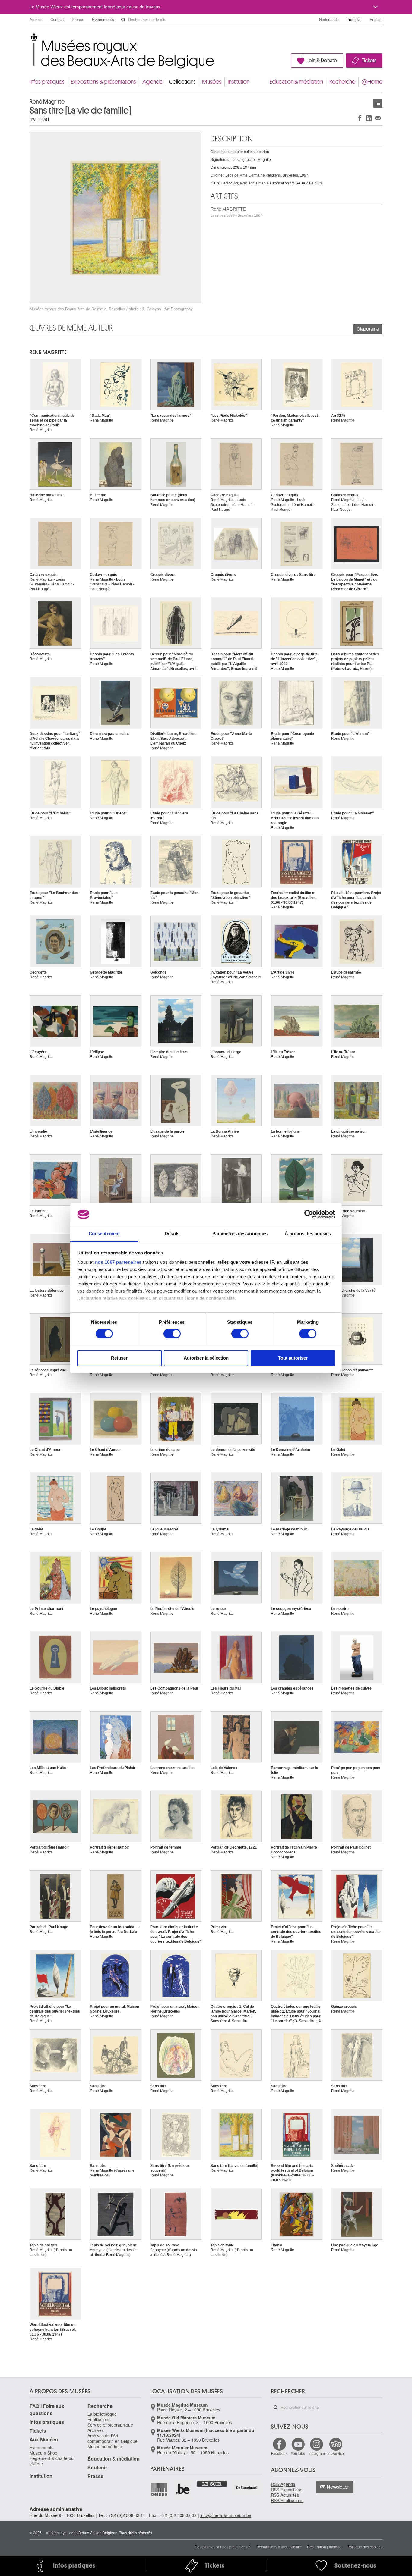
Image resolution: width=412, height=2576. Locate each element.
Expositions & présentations (103, 82)
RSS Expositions (287, 2490)
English (376, 20)
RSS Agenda (283, 2484)
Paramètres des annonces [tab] (240, 1233)
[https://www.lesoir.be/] (212, 2483)
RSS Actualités (285, 2495)
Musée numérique (105, 2446)
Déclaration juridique (324, 2547)
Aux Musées (44, 2439)
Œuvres (378, 103)
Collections (182, 82)
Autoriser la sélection (206, 1358)
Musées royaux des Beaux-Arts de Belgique (30, 39)
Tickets (369, 61)
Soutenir (97, 2467)
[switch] (172, 1334)
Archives (96, 2430)
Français (354, 20)
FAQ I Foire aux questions (47, 2410)
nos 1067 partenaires (118, 1262)
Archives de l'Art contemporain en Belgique (113, 2438)
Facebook (279, 2453)
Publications (99, 2419)
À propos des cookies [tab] (308, 1233)
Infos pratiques (47, 82)
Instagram (317, 2453)
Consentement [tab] (104, 1233)
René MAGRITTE (236, 212)
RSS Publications (287, 2500)
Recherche (342, 82)
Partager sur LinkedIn (369, 118)
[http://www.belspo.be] (160, 2490)
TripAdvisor (336, 2453)
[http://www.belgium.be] (183, 2490)
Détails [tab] (172, 1233)
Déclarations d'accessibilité (279, 2547)
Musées (212, 82)
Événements (103, 20)
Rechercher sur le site (123, 20)
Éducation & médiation (296, 82)
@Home (372, 82)
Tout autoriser (293, 1358)
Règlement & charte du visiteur (52, 2461)
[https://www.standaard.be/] (247, 2488)
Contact (57, 20)
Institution (239, 82)
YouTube (298, 2453)
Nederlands (329, 20)
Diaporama (368, 329)
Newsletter (338, 2487)
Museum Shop (43, 2453)
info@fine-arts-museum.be (226, 2515)
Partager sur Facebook (360, 118)
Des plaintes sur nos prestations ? (223, 2547)
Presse (78, 20)
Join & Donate (322, 61)
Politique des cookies (365, 2547)
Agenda (152, 82)
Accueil (36, 20)
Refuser (119, 1358)
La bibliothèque (102, 2414)
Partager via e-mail (378, 118)
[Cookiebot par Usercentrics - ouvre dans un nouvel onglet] (309, 1214)
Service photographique (110, 2425)
